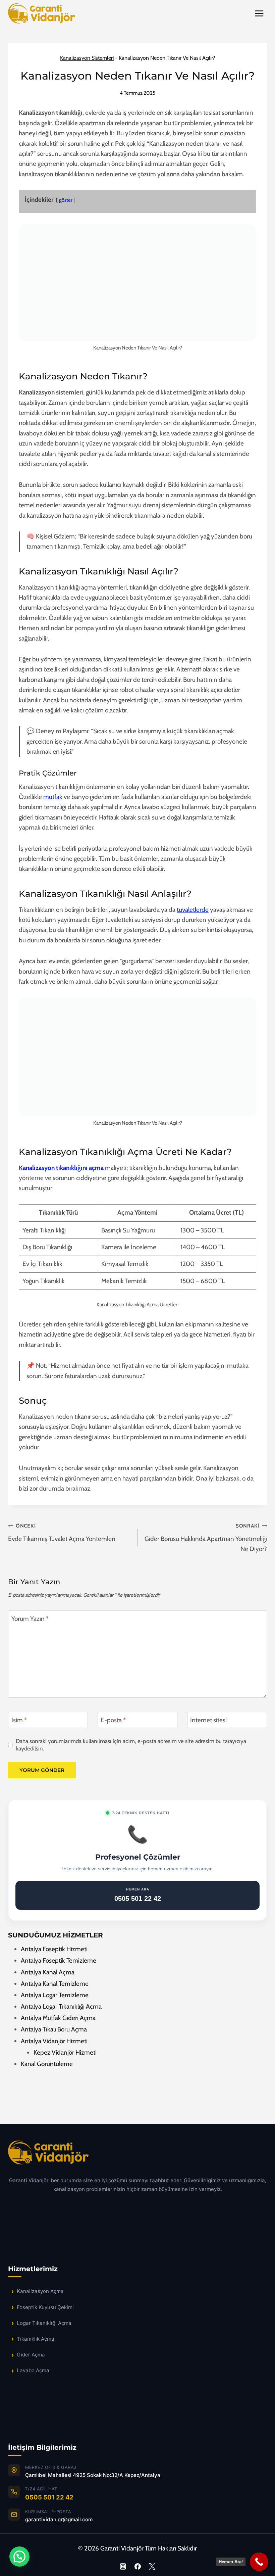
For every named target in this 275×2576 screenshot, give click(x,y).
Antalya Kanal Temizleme (55, 1984)
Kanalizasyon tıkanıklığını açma (61, 1168)
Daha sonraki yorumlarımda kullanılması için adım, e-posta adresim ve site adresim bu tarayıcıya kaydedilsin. (131, 1745)
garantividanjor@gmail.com (59, 2519)
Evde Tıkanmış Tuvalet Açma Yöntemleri (62, 1533)
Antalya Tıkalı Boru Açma (54, 2029)
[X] (152, 2566)
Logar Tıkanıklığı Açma (44, 2323)
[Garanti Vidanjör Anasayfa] (137, 2156)
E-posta (113, 1720)
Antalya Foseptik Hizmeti (54, 1949)
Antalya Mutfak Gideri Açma (58, 2018)
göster (66, 200)
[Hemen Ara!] (259, 2562)
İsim (19, 1720)
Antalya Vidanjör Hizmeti (54, 2041)
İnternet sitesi (208, 1720)
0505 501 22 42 (49, 2497)
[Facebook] (137, 2566)
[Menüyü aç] (259, 13)
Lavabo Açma (33, 2370)
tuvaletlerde (193, 910)
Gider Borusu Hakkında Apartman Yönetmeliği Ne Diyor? (206, 1538)
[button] (19, 2557)
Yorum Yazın (30, 1618)
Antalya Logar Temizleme (55, 1995)
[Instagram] (123, 2566)
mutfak (53, 797)
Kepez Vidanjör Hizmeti (65, 2052)
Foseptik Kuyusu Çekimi (45, 2307)
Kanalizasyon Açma (40, 2291)
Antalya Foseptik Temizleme (59, 1960)
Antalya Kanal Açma (48, 1972)
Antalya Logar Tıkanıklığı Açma (61, 2006)
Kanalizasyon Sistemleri (87, 58)
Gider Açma (31, 2355)
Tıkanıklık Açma (36, 2339)
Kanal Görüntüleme (47, 2064)
